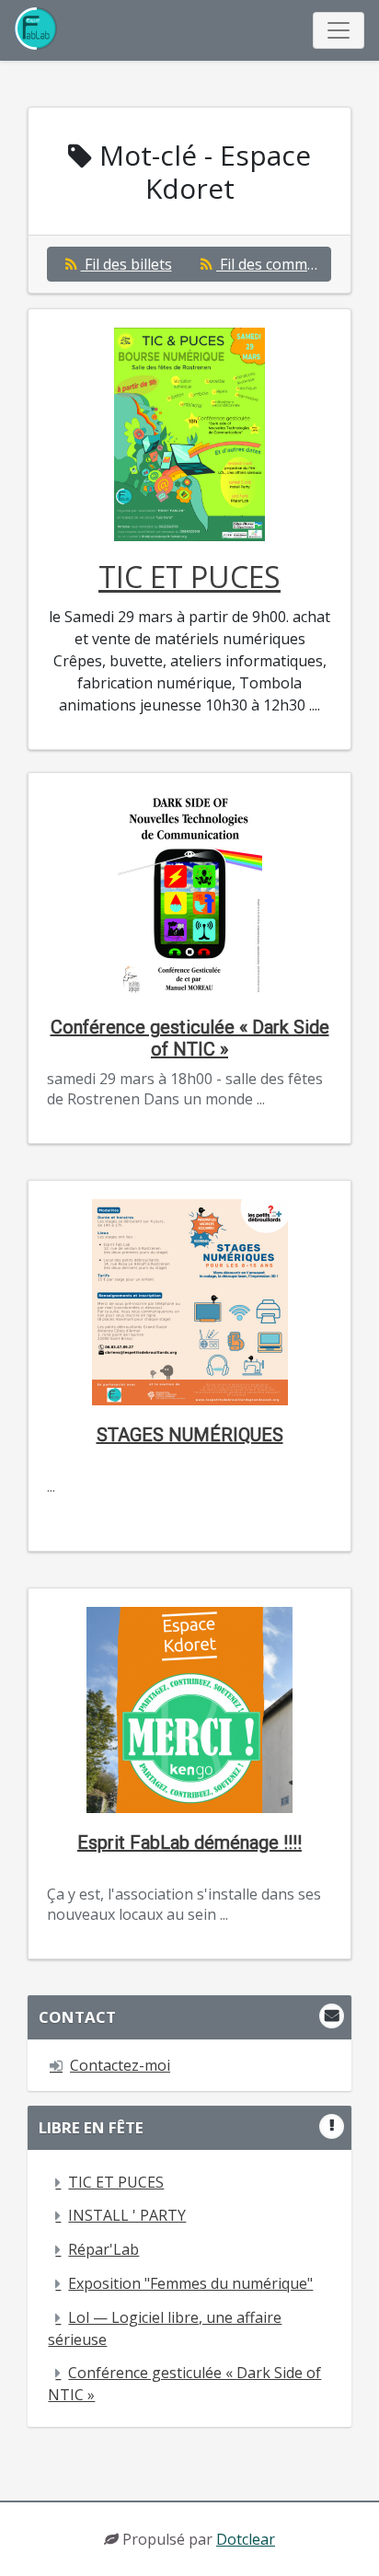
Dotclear (246, 2539)
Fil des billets (126, 264)
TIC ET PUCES (189, 577)
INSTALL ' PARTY (127, 2215)
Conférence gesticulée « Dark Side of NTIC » (190, 1038)
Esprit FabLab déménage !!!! (189, 1842)
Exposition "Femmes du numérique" (190, 2283)
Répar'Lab (103, 2249)
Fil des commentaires (274, 264)
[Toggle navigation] (339, 30)
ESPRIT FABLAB (38, 30)
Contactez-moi (120, 2065)
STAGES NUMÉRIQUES (190, 1435)
